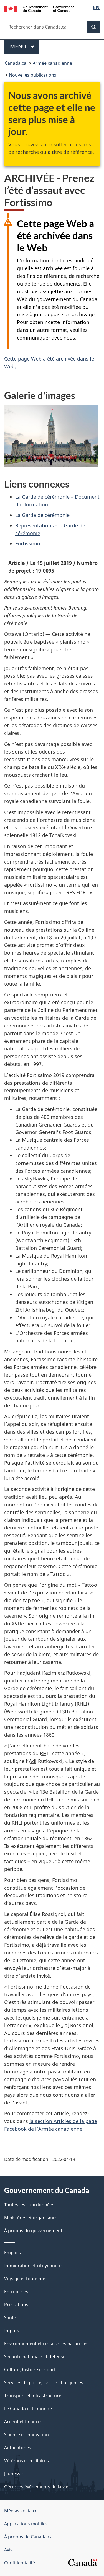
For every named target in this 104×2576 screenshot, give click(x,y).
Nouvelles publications (33, 75)
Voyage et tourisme (25, 2279)
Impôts (12, 2331)
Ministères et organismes (31, 2218)
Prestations (16, 2305)
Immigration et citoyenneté (33, 2266)
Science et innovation (26, 2435)
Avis (8, 2550)
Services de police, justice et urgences (44, 2383)
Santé (10, 2318)
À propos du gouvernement (33, 2231)
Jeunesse (13, 2474)
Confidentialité (20, 2563)
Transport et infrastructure (33, 2396)
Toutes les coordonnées (29, 2205)
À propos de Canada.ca (28, 2537)
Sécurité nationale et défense (35, 2357)
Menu (24, 46)
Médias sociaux (20, 2511)
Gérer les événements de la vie (36, 2487)
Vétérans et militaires (26, 2461)
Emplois (12, 2253)
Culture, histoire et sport (30, 2370)
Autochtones (18, 2448)
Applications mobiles (26, 2524)
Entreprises (16, 2292)
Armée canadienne (52, 63)
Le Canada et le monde (28, 2409)
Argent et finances (23, 2422)
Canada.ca (16, 63)
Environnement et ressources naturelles (46, 2344)
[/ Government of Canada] (39, 8)
